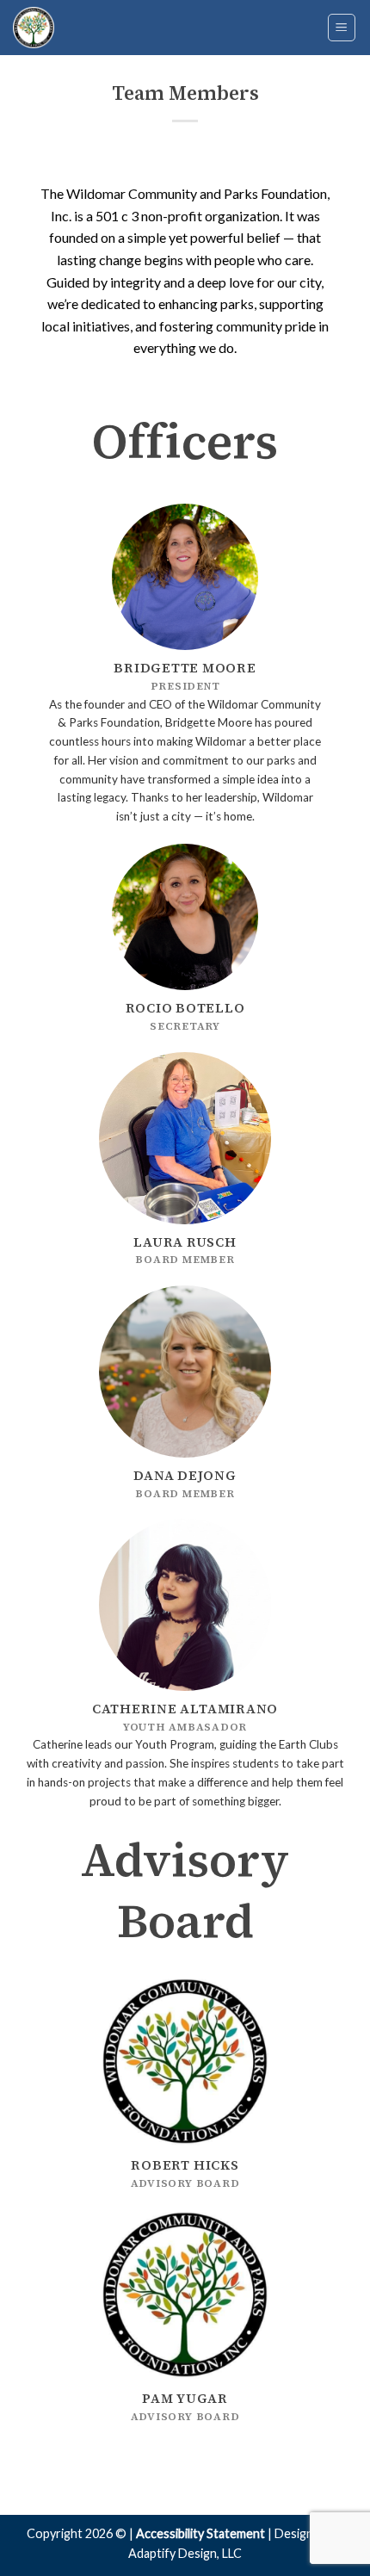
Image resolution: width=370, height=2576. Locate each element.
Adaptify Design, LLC (185, 2553)
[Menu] (342, 28)
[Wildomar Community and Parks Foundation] (99, 28)
